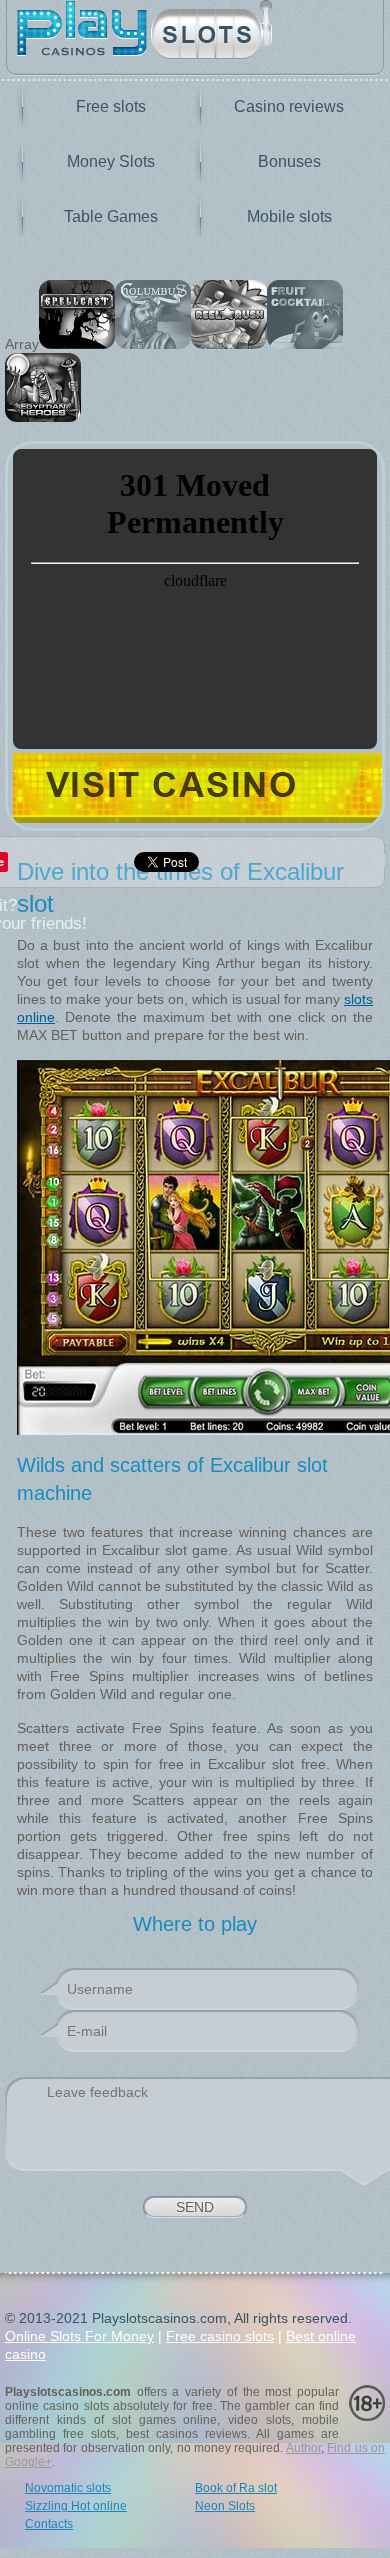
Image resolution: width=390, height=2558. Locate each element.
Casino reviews (289, 106)
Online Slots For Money (79, 2336)
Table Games (111, 216)
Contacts (49, 2524)
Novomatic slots (68, 2488)
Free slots (111, 106)
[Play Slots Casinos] (195, 31)
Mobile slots (289, 216)
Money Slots (111, 161)
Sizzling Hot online (76, 2506)
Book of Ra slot (236, 2488)
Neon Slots (225, 2506)
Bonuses (289, 161)
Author (303, 2448)
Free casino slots (220, 2336)
